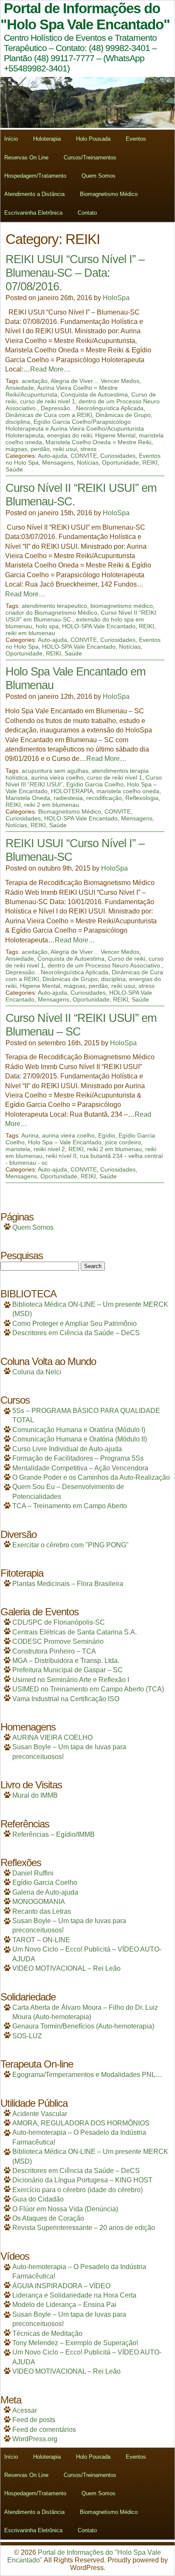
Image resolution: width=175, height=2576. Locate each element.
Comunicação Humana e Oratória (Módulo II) (80, 1439)
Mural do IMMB (35, 1795)
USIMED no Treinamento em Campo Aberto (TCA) (88, 1689)
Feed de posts (34, 2420)
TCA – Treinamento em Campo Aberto (70, 1506)
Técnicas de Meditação (47, 2333)
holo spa (47, 626)
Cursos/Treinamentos (90, 157)
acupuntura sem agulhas (55, 771)
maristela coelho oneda (128, 791)
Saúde (14, 469)
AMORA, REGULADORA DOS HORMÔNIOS (81, 2123)
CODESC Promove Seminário (58, 1641)
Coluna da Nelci (37, 1372)
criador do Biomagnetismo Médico (51, 613)
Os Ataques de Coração (48, 2218)
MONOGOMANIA (39, 1902)
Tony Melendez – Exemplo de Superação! (75, 2343)
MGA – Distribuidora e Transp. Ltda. (66, 1661)
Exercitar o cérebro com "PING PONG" (71, 1545)
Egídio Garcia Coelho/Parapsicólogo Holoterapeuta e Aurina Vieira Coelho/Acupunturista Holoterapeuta (75, 428)
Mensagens (58, 462)
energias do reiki (69, 435)
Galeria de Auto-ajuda (45, 1892)
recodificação (104, 798)
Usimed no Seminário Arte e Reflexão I (71, 1680)
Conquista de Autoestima (94, 394)
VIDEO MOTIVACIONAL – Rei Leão (66, 1968)
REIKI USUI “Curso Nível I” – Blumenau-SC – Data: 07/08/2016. (75, 273)
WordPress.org (35, 2439)
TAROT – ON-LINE (41, 1940)
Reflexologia (142, 798)
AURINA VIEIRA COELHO (52, 1738)
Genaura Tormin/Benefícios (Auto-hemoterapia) (83, 2026)
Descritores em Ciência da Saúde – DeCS (76, 1333)
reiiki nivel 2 (49, 1149)
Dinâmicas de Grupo (123, 415)
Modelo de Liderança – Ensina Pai (64, 2305)
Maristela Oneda (28, 798)
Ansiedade (20, 388)
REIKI (150, 462)
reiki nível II (61, 1156)
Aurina (30, 1135)
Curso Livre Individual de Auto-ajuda (67, 1449)
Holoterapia (47, 139)
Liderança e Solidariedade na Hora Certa (74, 2295)
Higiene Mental (115, 435)
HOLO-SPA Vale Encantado (99, 626)
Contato (87, 213)
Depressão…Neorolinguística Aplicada (92, 408)
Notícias (88, 462)
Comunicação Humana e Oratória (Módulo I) (79, 1430)
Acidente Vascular (40, 2114)
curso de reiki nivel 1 (48, 401)
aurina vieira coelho (57, 777)
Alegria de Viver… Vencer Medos (95, 381)
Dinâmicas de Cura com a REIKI (49, 415)
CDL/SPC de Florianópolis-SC (59, 1622)
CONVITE (84, 456)
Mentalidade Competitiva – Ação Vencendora (80, 1468)
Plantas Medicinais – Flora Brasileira (68, 1584)
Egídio (107, 1135)
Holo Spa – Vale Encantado (65, 1142)
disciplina (18, 422)
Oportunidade (120, 462)
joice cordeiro (123, 1142)
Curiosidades (118, 456)
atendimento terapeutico (54, 606)
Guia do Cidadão (38, 2199)
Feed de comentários (44, 2430)
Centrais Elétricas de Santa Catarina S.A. (75, 1632)
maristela (18, 1149)
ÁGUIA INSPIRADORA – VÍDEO (61, 2286)
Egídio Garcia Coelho (95, 784)
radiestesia (68, 798)
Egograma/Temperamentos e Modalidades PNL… (87, 2075)
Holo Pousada (93, 139)
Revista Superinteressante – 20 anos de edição (84, 2228)
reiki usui (65, 449)
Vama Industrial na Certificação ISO (66, 1699)
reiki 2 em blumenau (52, 805)
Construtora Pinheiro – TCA (54, 1651)
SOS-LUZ (27, 2036)
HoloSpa (116, 298)
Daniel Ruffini (33, 1873)
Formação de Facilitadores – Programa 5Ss (78, 1458)
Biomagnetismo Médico (109, 194)
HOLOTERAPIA (72, 791)
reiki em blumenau (30, 633)
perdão (40, 449)
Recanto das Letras (42, 1911)
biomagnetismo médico (122, 606)
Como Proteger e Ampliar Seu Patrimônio (75, 1323)
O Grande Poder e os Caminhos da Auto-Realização (91, 1477)
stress (88, 449)
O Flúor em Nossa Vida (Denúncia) (65, 2209)
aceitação (35, 381)
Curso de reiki (127, 959)
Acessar (25, 2410)
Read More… (50, 369)
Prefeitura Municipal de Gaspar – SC (68, 1670)
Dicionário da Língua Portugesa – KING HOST (82, 2180)
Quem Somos (99, 176)
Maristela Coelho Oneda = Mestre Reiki (98, 442)
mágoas (16, 449)
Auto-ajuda (52, 456)
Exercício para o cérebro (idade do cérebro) (78, 2190)
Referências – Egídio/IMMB (54, 1834)
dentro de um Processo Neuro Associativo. (105, 965)
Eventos (136, 139)
